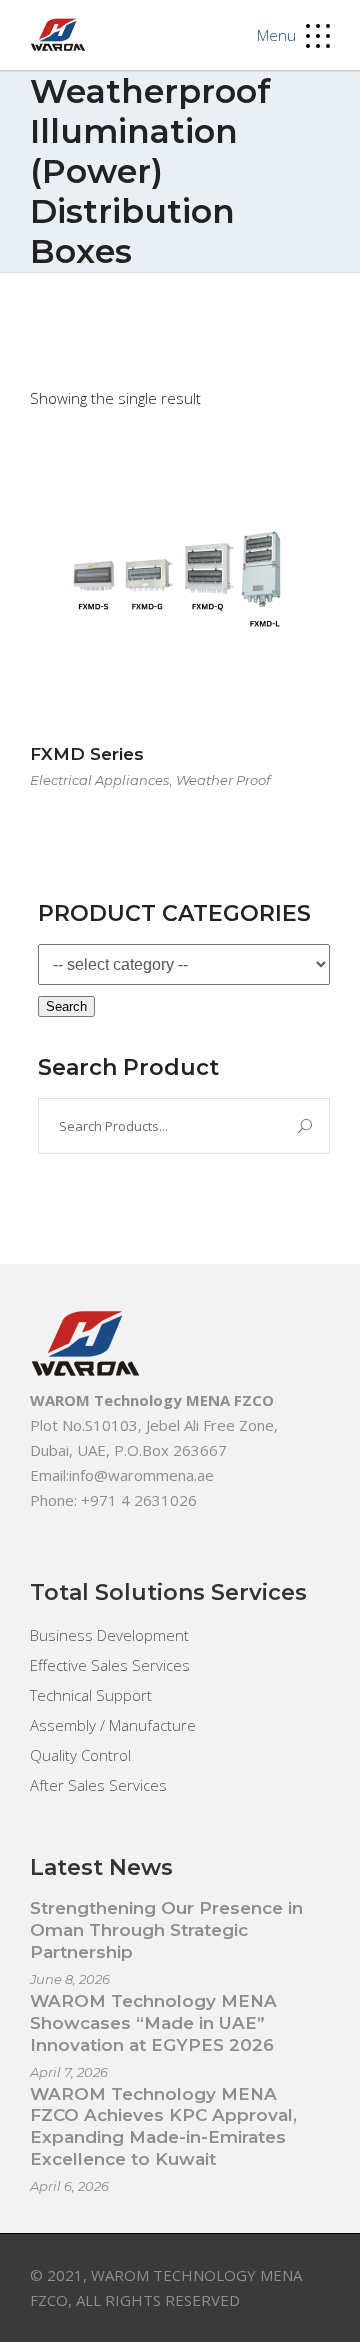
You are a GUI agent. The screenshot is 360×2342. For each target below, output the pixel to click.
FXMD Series (87, 754)
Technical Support (91, 1695)
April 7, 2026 (69, 2072)
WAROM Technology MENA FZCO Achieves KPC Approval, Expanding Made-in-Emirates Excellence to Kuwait (163, 2127)
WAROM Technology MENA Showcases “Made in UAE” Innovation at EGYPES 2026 (153, 2023)
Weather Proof (223, 780)
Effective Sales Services (110, 1665)
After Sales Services (98, 1785)
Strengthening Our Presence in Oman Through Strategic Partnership (166, 1930)
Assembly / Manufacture (113, 1725)
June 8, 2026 (70, 1979)
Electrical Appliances (99, 780)
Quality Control (80, 1755)
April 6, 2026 (69, 2186)
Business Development (109, 1635)
